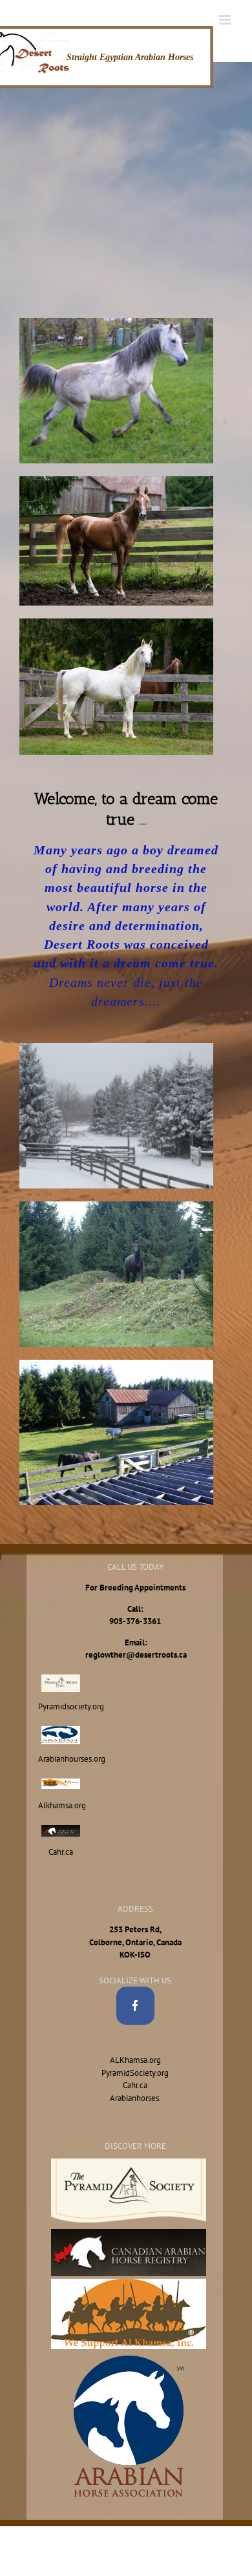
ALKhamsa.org (135, 2060)
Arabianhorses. (135, 2098)
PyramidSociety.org (135, 2073)
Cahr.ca (135, 2085)
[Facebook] (135, 2006)
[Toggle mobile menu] (226, 20)
